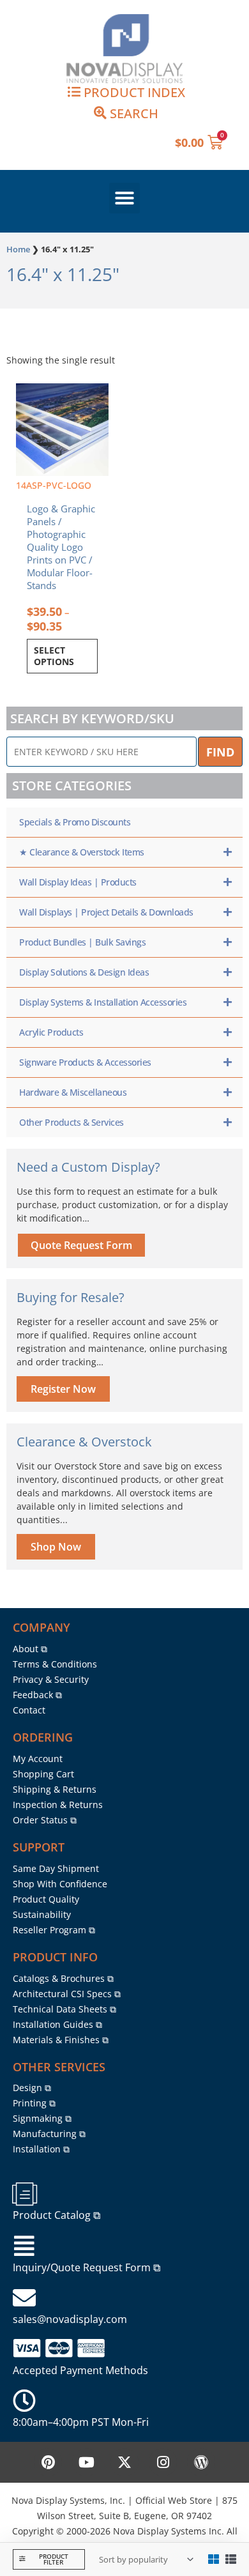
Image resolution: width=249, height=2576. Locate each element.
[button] (124, 198)
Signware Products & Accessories (85, 1062)
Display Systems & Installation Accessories (103, 1002)
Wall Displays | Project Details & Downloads (106, 912)
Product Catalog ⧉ (57, 2215)
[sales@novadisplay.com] (24, 2298)
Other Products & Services (72, 1122)
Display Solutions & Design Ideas (84, 972)
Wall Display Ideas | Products (78, 882)
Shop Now (56, 1547)
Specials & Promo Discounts (75, 822)
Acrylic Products (51, 1032)
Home (18, 249)
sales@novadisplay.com (70, 2319)
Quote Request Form (81, 1245)
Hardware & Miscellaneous (73, 1092)
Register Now (63, 1389)
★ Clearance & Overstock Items (82, 852)
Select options (54, 656)
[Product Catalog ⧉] (24, 2194)
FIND (220, 752)
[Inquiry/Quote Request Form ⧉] (24, 2246)
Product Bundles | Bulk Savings (82, 942)
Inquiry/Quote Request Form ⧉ (87, 2267)
